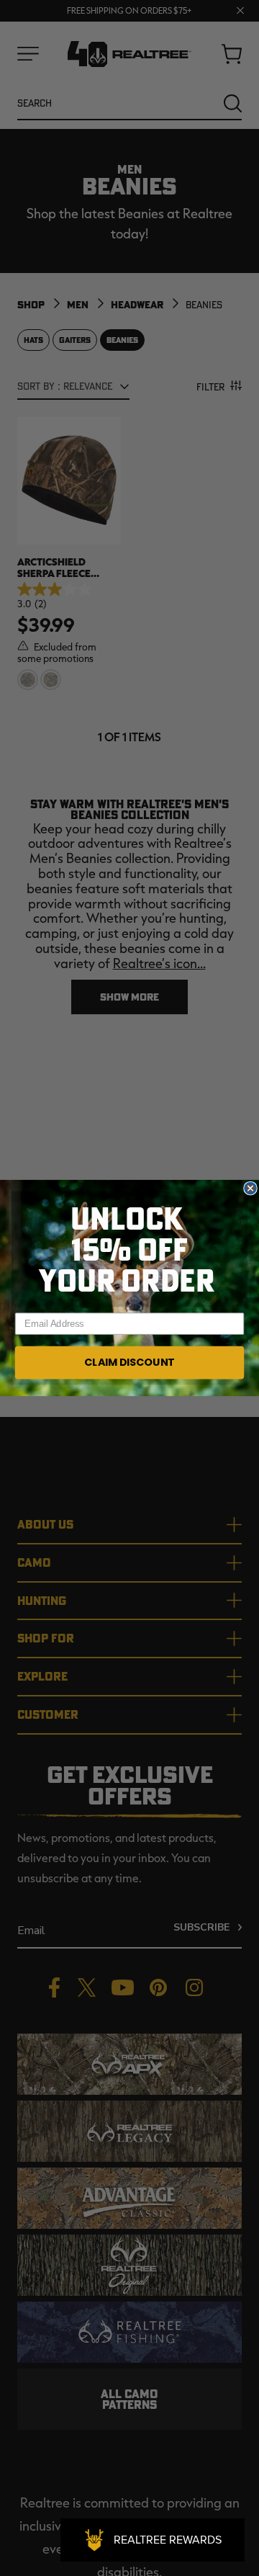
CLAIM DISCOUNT (129, 1362)
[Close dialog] (250, 1189)
